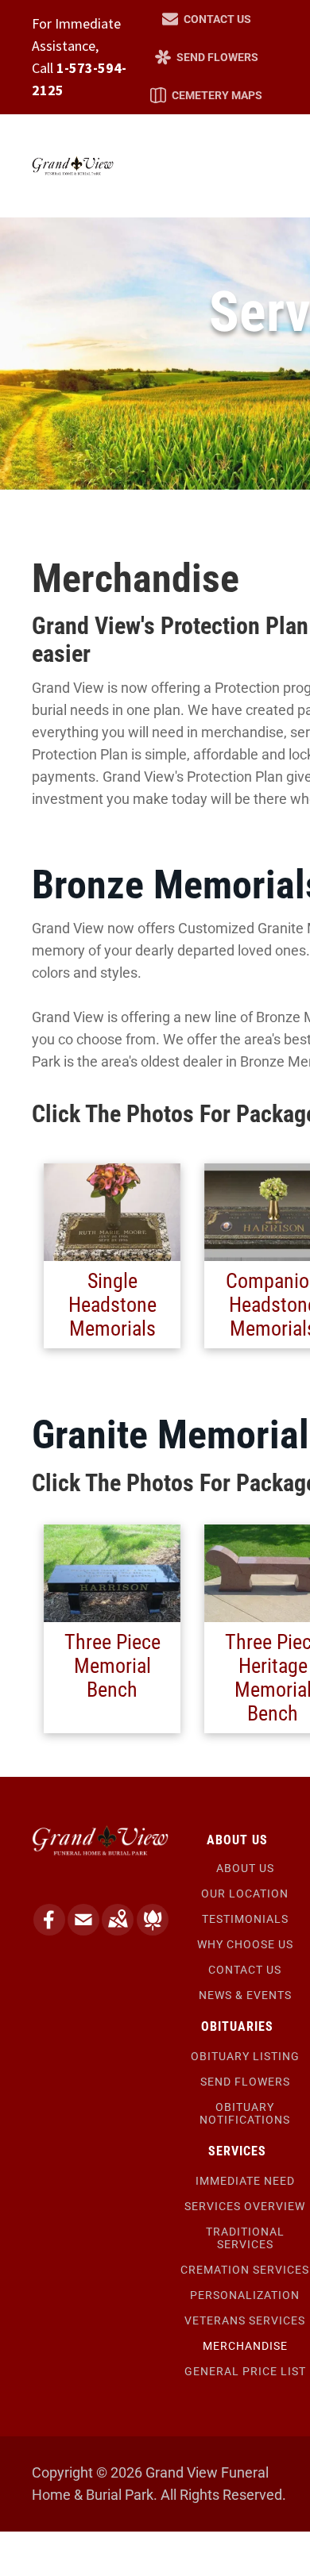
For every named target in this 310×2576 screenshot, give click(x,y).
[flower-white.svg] (153, 1930)
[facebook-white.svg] (49, 1930)
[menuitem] (245, 1868)
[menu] (286, 63)
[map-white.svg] (118, 1930)
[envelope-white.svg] (83, 1930)
